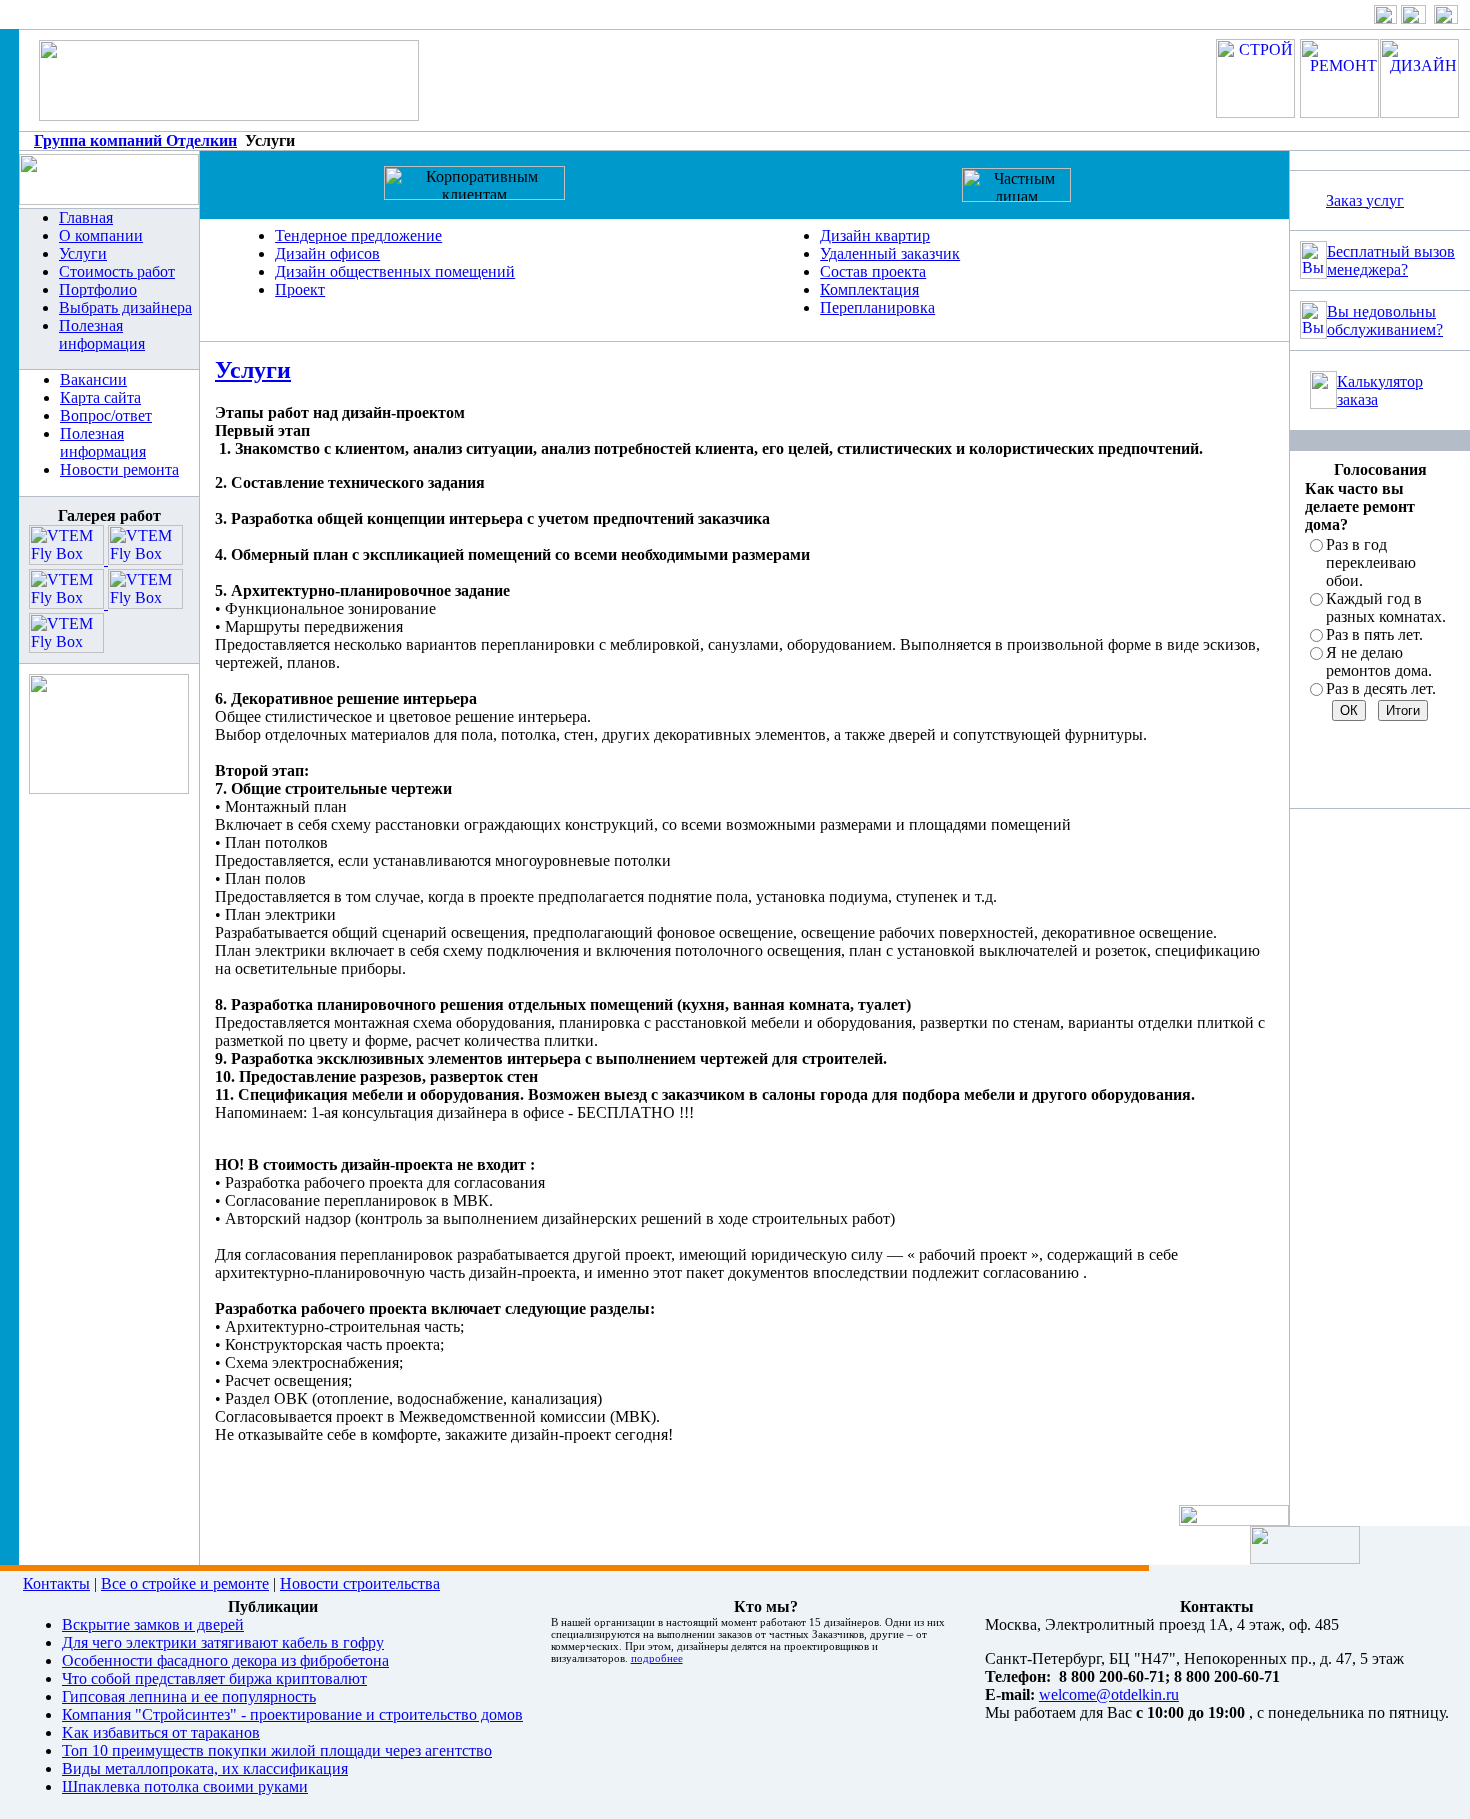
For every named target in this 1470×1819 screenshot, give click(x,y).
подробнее (657, 1658)
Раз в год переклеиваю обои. (1371, 562)
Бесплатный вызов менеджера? (1391, 260)
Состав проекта (873, 271)
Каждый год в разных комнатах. (1386, 607)
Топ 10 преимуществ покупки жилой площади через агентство (277, 1750)
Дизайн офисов (327, 253)
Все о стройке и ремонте (185, 1583)
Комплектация (869, 289)
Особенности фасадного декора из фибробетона (225, 1660)
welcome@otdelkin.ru (1109, 1694)
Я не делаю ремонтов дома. (1379, 661)
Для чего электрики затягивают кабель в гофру (223, 1642)
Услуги (253, 370)
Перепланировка (877, 307)
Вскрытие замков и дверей (153, 1624)
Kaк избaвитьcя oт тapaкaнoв (161, 1732)
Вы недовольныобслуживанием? (1385, 320)
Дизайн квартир (875, 235)
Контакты (56, 1583)
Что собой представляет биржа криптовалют (214, 1678)
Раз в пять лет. (1374, 634)
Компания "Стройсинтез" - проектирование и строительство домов (292, 1714)
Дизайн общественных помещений (395, 271)
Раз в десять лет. (1381, 688)
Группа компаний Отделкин (135, 140)
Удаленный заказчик (890, 253)
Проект (300, 289)
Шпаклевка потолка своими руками (185, 1786)
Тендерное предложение (358, 235)
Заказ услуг (1365, 200)
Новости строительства (360, 1583)
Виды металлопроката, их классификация (205, 1768)
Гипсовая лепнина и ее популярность (189, 1696)
